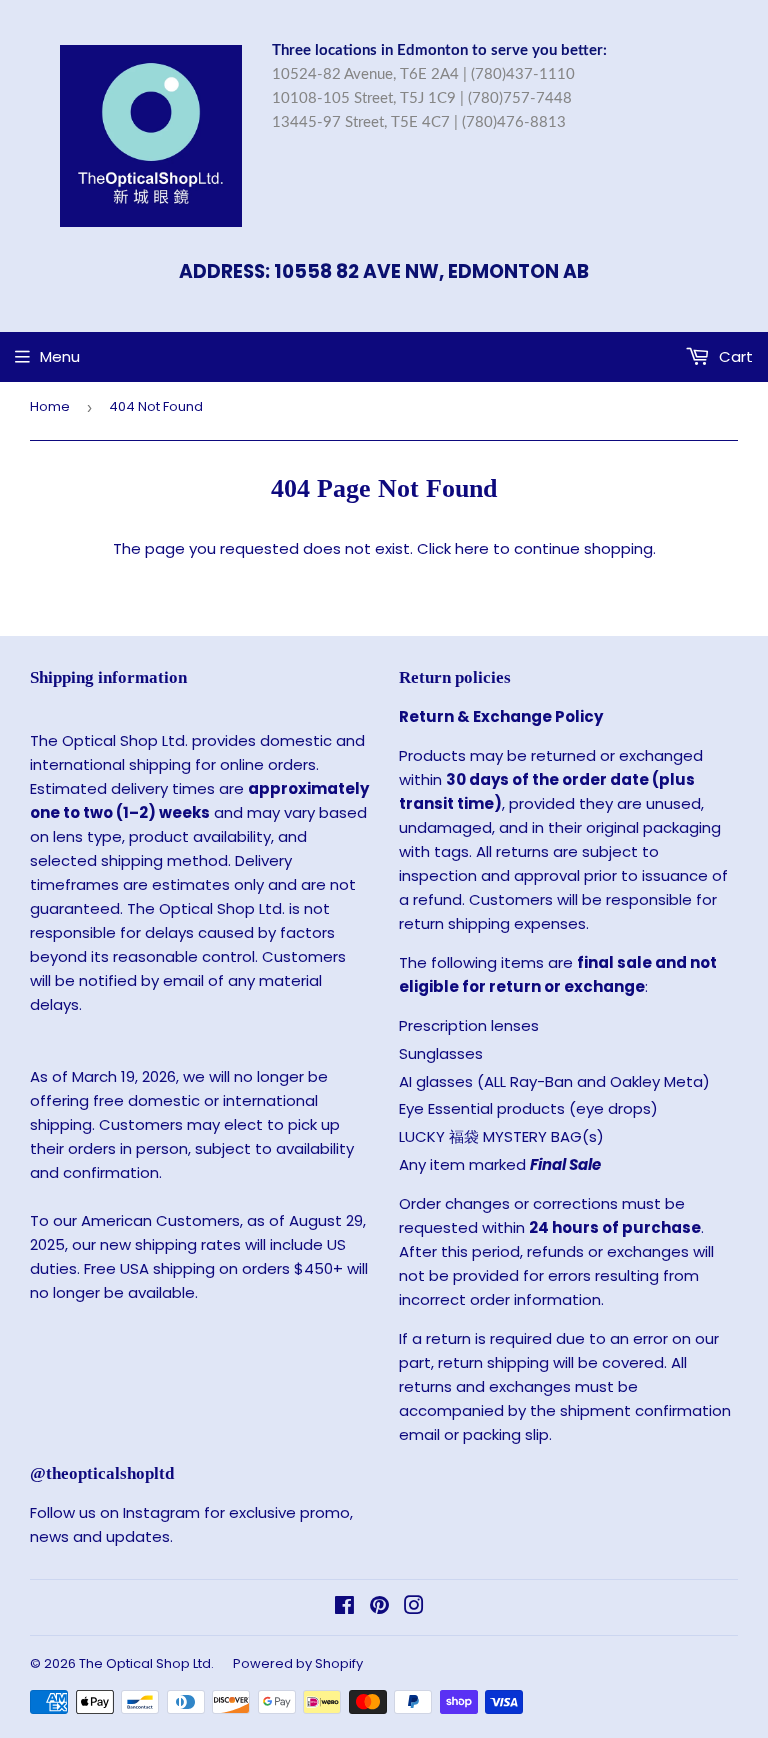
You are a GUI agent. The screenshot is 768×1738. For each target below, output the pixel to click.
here (472, 548)
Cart (734, 356)
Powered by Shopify (298, 1663)
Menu (60, 356)
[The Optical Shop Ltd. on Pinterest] (379, 1607)
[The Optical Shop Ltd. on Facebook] (344, 1607)
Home (50, 406)
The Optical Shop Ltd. (146, 1663)
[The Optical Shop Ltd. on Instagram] (414, 1607)
